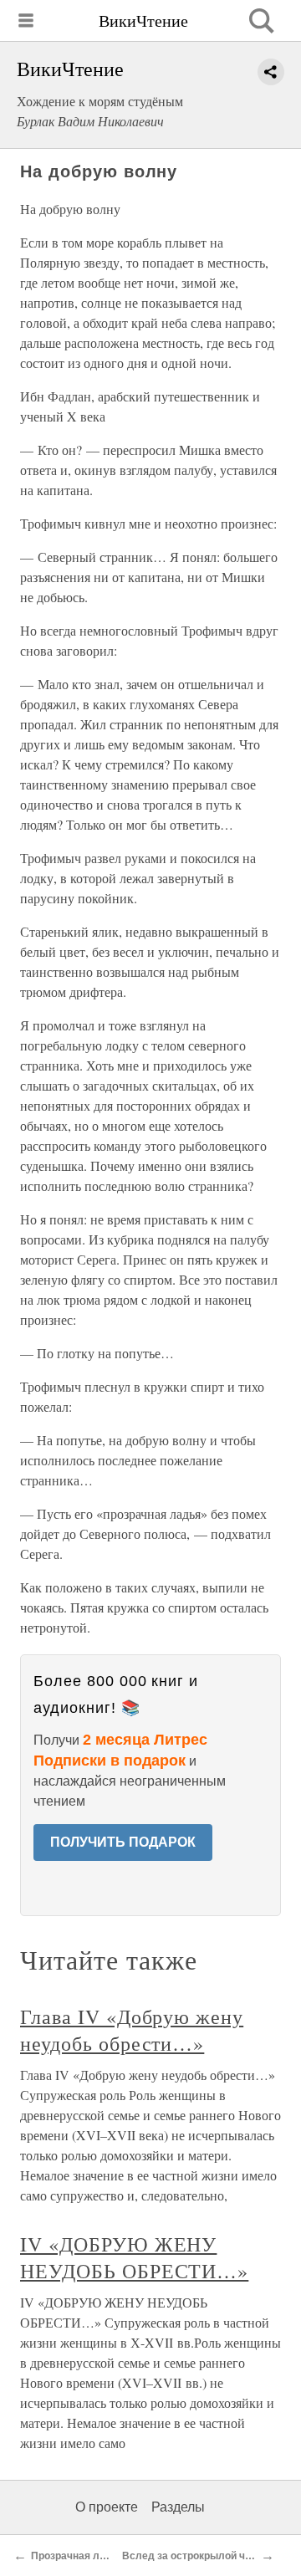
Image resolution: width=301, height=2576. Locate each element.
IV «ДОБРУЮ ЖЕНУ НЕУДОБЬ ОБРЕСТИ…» (134, 2257)
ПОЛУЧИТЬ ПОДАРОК (123, 1842)
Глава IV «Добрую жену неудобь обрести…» (132, 2030)
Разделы (178, 2507)
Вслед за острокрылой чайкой (198, 2556)
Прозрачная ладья (77, 2556)
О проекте (107, 2507)
